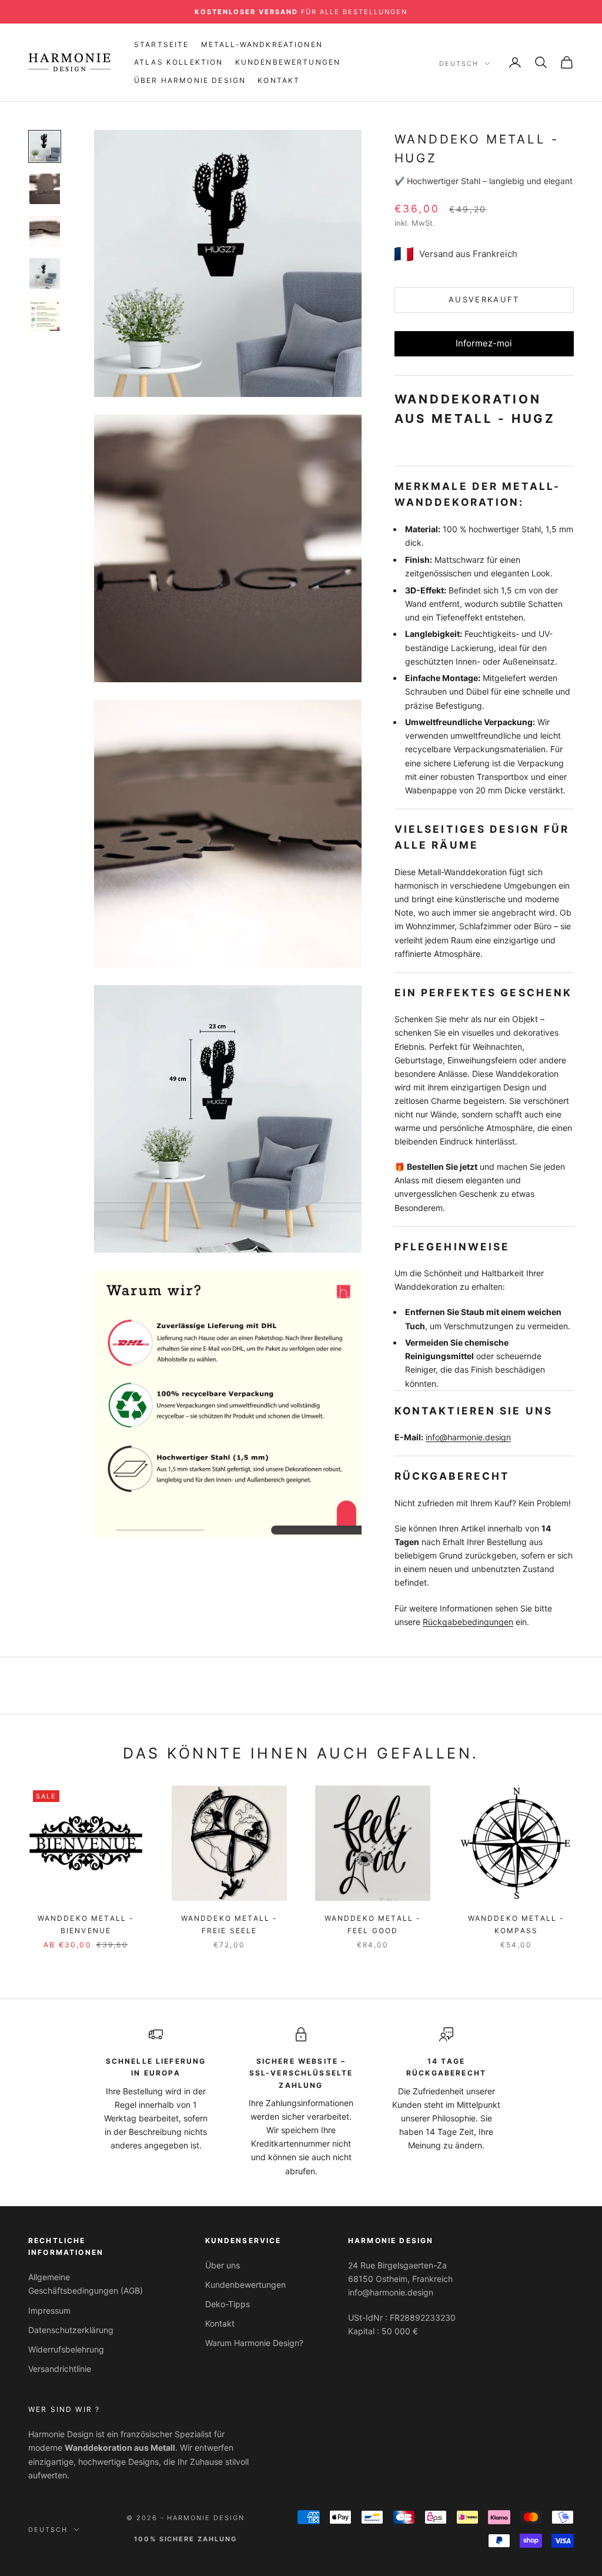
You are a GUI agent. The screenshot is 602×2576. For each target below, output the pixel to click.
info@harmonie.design (468, 1437)
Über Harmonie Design (190, 80)
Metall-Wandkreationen (262, 44)
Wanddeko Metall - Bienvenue (86, 1924)
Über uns (223, 2265)
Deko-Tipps (228, 2304)
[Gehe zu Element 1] (45, 146)
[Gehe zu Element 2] (45, 189)
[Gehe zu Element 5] (45, 316)
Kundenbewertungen (288, 62)
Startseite (162, 44)
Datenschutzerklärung (71, 2330)
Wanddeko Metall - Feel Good (373, 1924)
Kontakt (279, 80)
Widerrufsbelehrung (66, 2349)
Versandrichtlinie (60, 2369)
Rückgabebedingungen (468, 1622)
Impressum (49, 2310)
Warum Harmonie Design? (254, 2343)
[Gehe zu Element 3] (45, 231)
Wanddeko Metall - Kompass (516, 1924)
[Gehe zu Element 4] (45, 273)
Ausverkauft (484, 299)
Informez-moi (484, 343)
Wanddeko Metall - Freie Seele (230, 1924)
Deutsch (459, 64)
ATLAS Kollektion (179, 62)
